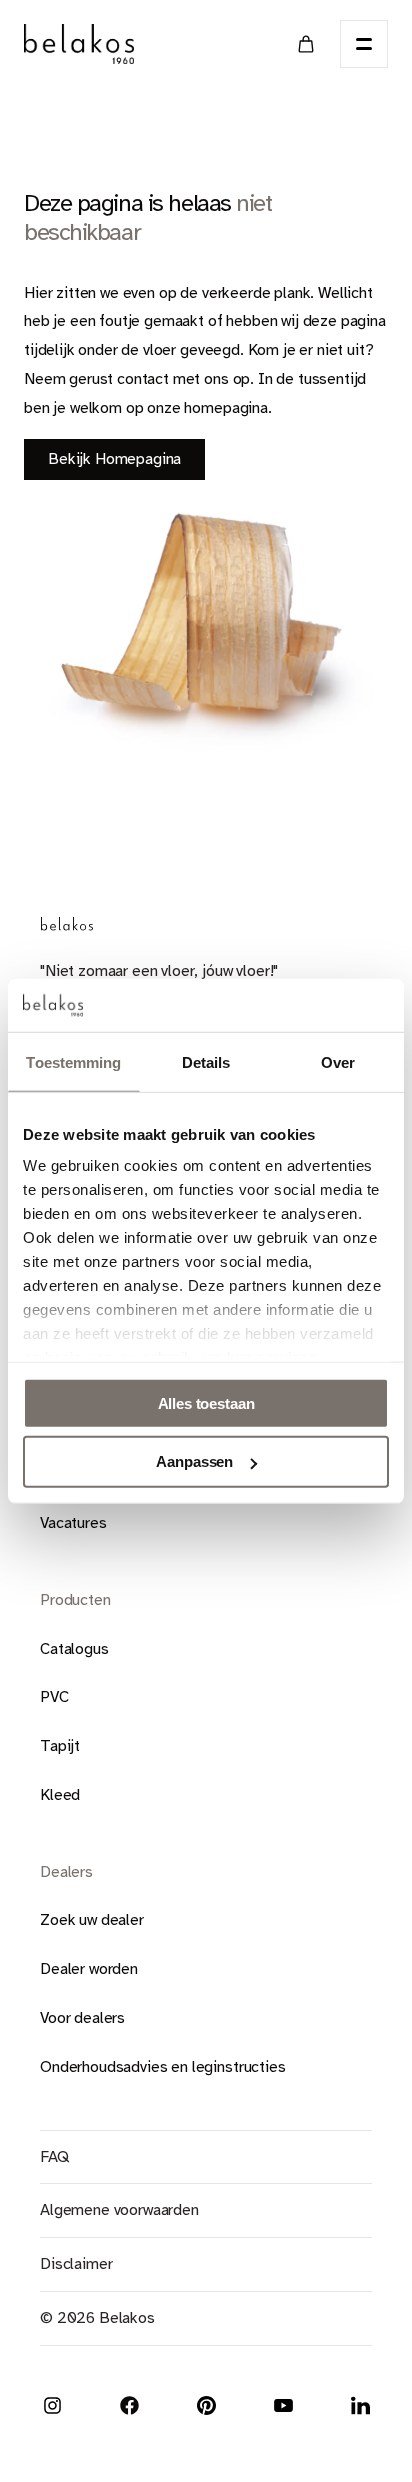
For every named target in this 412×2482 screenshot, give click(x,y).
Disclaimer (76, 2264)
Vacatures (73, 1523)
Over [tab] (338, 1061)
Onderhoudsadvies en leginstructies (163, 2067)
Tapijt (60, 1746)
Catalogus (74, 1649)
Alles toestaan (206, 1402)
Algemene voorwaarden (119, 2210)
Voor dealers (82, 2018)
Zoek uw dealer (92, 1920)
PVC (54, 1697)
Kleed (60, 1795)
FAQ (54, 2157)
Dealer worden (89, 1969)
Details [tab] (206, 1061)
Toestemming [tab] (73, 1061)
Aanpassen (194, 1461)
